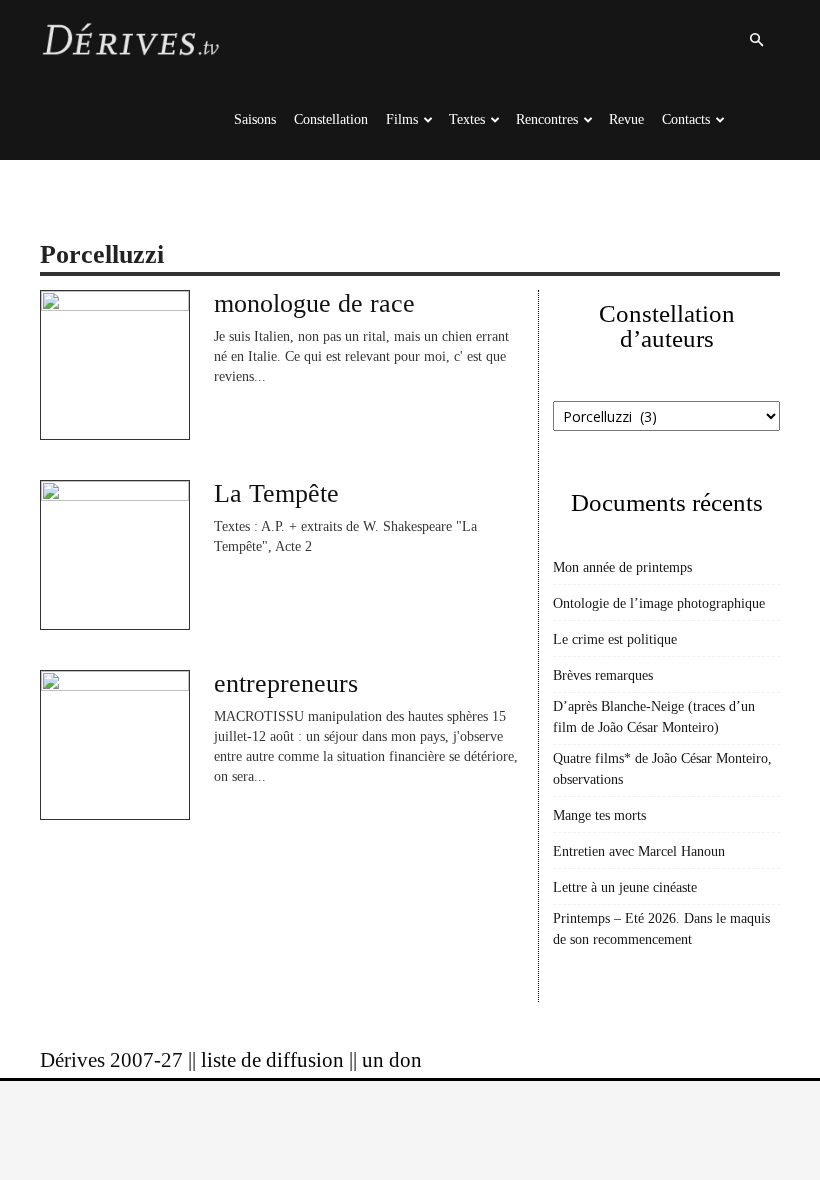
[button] (756, 40)
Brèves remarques (603, 675)
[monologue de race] (115, 365)
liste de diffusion (272, 1060)
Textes (467, 119)
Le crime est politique (615, 639)
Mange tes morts (599, 815)
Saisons (255, 119)
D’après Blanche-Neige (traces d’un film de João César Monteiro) (654, 717)
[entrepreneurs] (115, 745)
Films (402, 119)
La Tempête (276, 493)
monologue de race (314, 303)
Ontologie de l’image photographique (659, 603)
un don (392, 1060)
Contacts (686, 119)
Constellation (331, 119)
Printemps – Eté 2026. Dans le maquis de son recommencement (661, 929)
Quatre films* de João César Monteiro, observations (662, 769)
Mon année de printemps (622, 567)
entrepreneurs (286, 683)
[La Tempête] (115, 555)
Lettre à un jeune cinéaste (625, 887)
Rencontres (547, 119)
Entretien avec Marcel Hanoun (639, 851)
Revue (626, 119)
